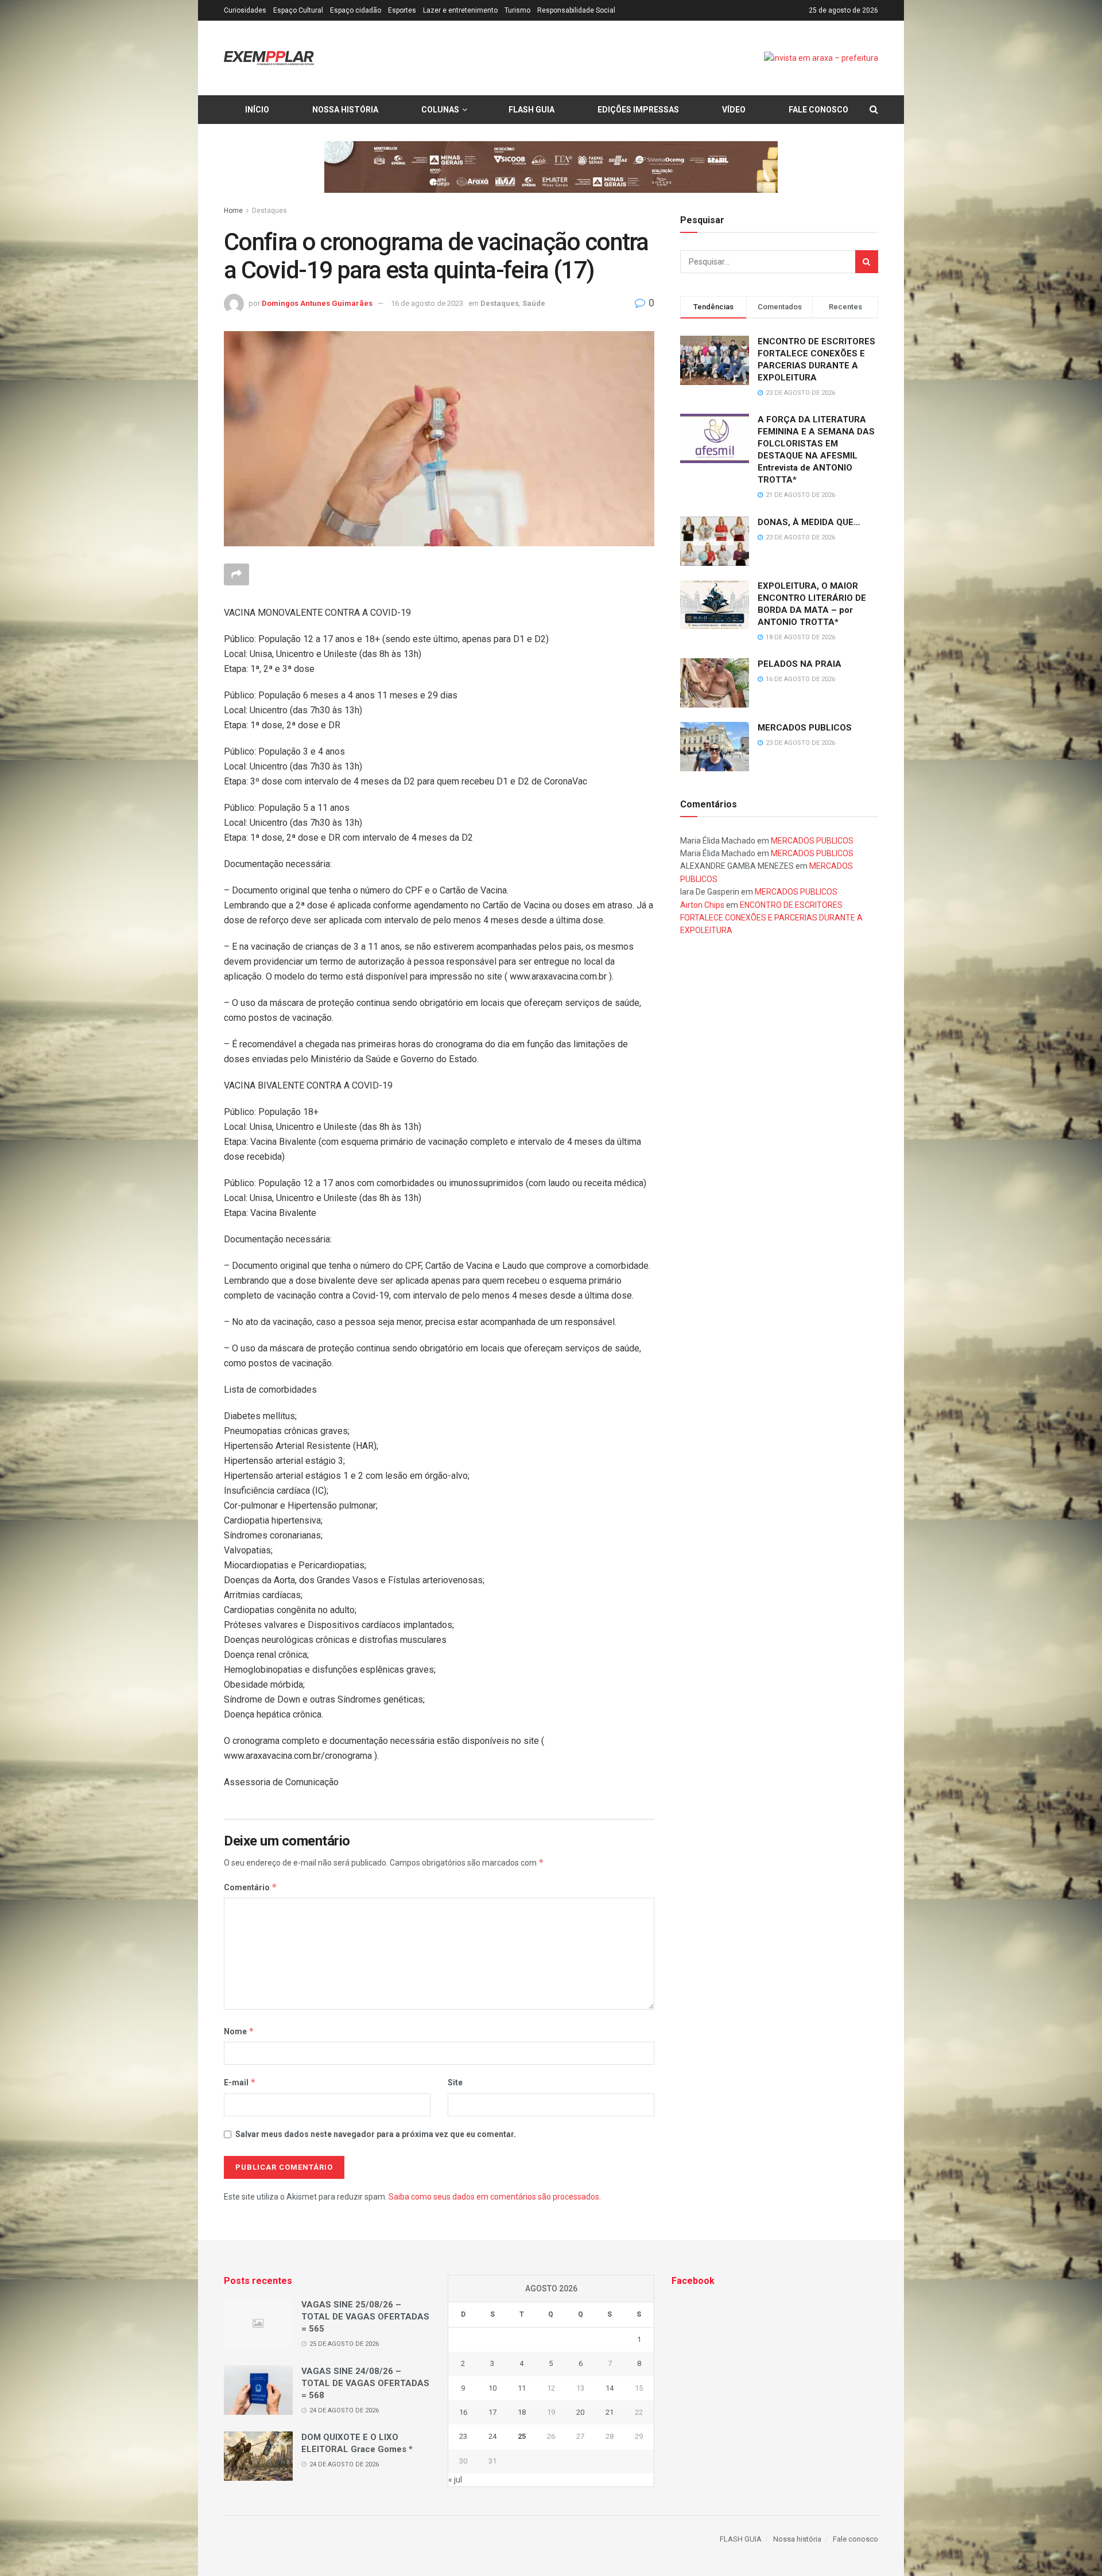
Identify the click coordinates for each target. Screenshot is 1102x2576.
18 (522, 2412)
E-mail (240, 2082)
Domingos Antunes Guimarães (317, 303)
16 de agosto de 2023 (427, 303)
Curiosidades (245, 10)
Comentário (251, 1887)
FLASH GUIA (531, 110)
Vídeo (734, 110)
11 (522, 2388)
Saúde (534, 303)
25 (522, 2436)
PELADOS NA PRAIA (800, 664)
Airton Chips (702, 905)
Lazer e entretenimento (460, 10)
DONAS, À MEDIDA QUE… (809, 522)
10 (492, 2388)
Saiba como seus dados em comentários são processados (494, 2197)
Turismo (517, 10)
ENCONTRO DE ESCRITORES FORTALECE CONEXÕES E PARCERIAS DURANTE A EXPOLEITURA (771, 918)
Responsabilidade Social (576, 10)
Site (455, 2082)
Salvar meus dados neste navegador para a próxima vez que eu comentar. (376, 2134)
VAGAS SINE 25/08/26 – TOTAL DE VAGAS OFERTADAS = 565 (365, 2317)
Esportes (402, 10)
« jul (455, 2480)
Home (233, 211)
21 (610, 2412)
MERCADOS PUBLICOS (805, 728)
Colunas (440, 110)
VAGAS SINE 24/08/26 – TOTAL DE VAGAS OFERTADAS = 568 (365, 2383)
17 (492, 2412)
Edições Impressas (638, 110)
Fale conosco (818, 110)
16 (463, 2412)
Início (257, 110)
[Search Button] (867, 262)
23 (463, 2436)
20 (580, 2412)
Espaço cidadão (356, 10)
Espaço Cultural (298, 10)
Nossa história (345, 110)
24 (492, 2436)
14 (610, 2388)
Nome (239, 2031)
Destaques (269, 211)
